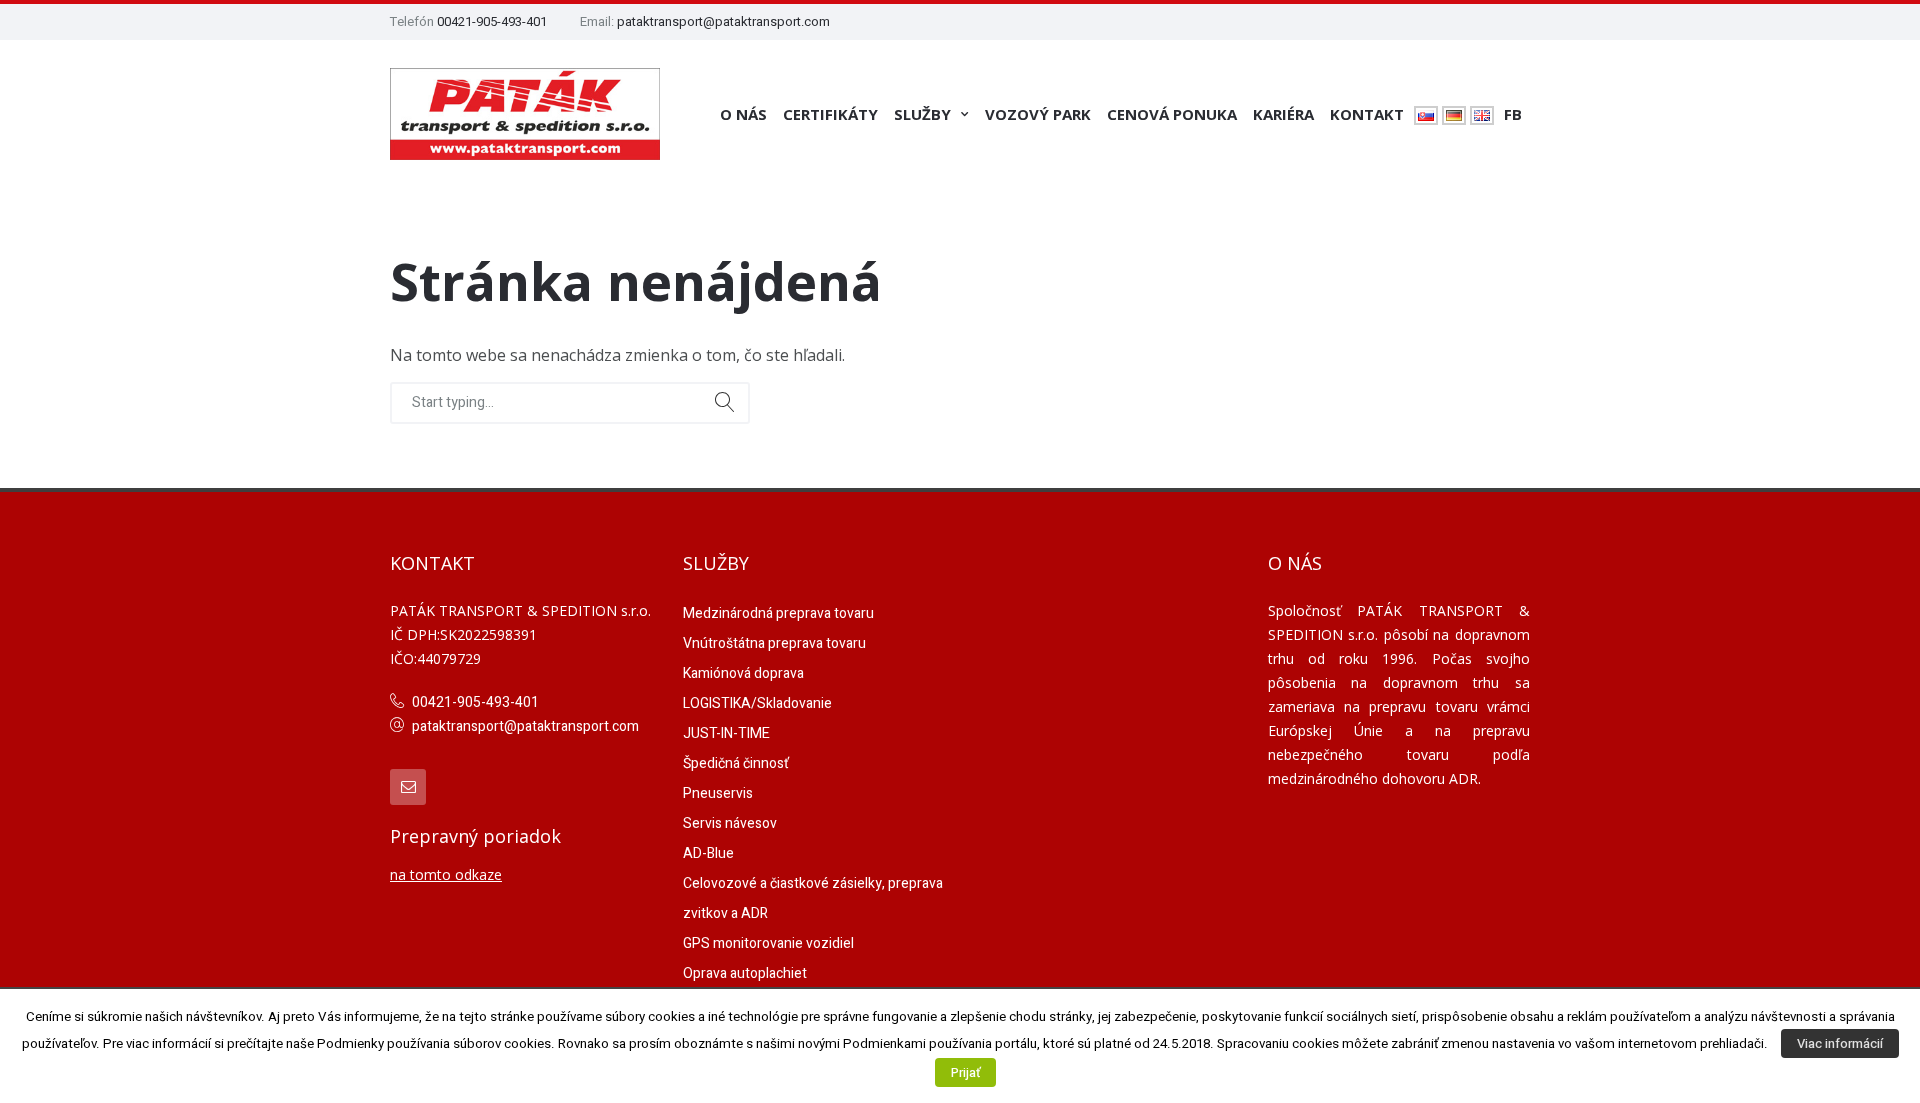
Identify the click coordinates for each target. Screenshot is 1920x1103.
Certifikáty (830, 114)
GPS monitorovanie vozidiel (768, 943)
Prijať (965, 1072)
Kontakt (1367, 114)
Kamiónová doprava (743, 673)
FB (1513, 114)
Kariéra (1283, 114)
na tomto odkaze (446, 874)
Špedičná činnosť (736, 763)
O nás (743, 114)
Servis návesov (730, 823)
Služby (922, 114)
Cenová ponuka (1172, 114)
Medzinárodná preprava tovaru (778, 613)
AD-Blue (708, 853)
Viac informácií (1840, 1043)
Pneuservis (718, 793)
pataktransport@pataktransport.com (723, 21)
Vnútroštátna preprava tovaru (774, 643)
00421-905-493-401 (492, 21)
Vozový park (1038, 114)
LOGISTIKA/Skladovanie (757, 703)
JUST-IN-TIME (726, 733)
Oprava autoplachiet (745, 973)
